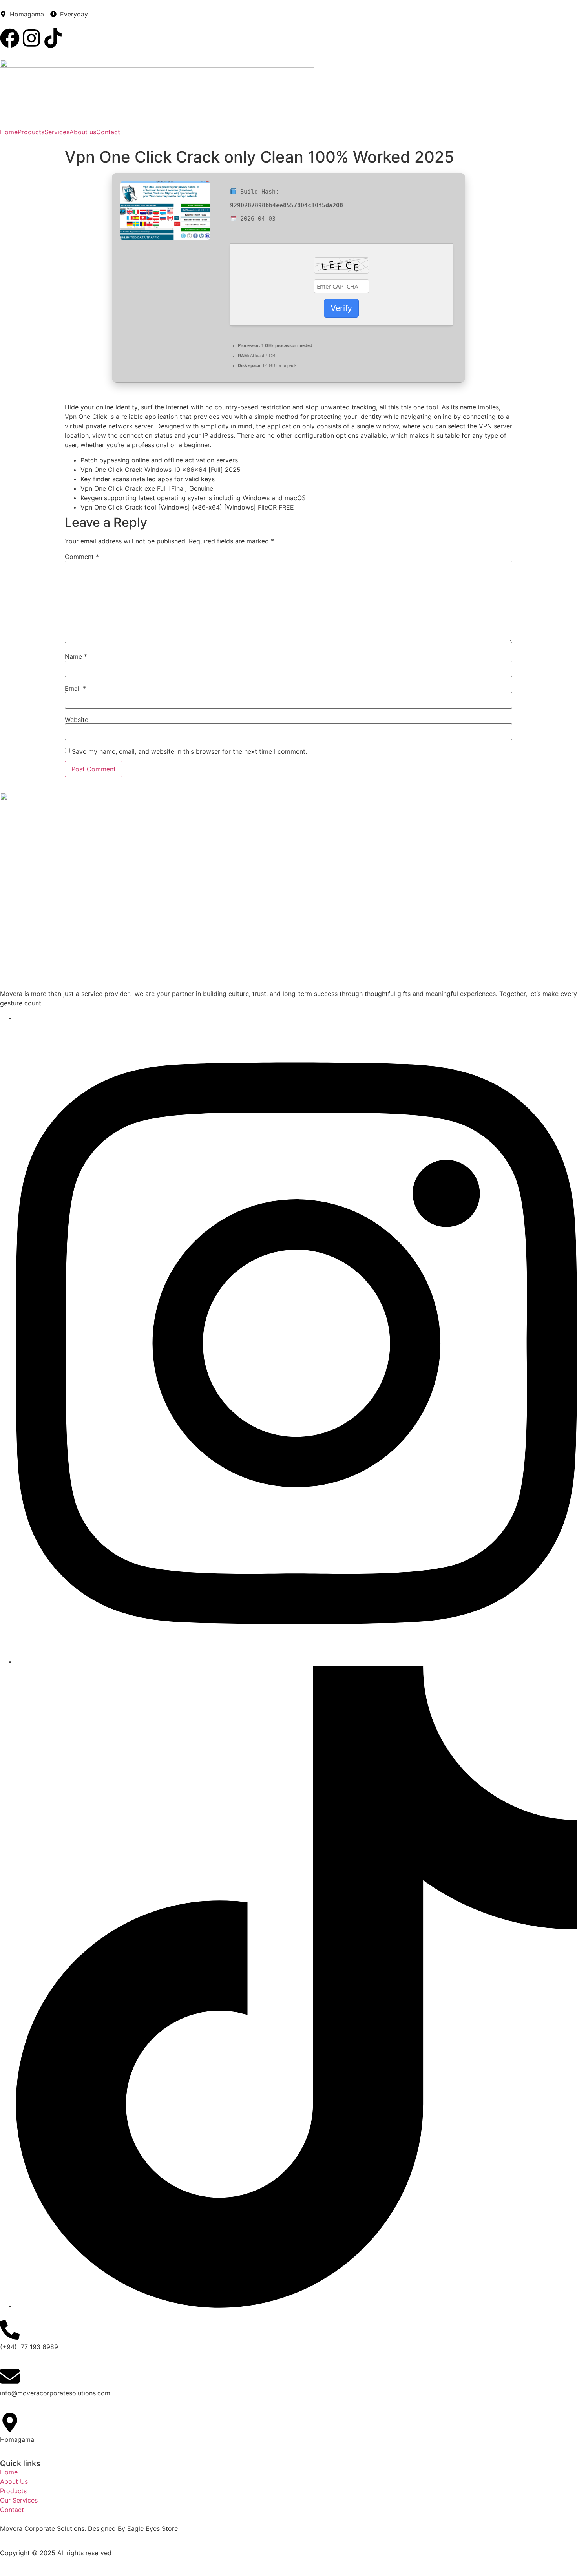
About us (83, 132)
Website (77, 720)
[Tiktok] (53, 38)
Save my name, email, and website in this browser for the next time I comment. (189, 751)
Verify (341, 308)
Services (57, 132)
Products (31, 132)
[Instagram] (31, 38)
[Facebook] (10, 38)
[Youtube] (296, 2306)
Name (76, 656)
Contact (108, 132)
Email (75, 688)
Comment (82, 557)
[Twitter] (296, 1662)
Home (9, 132)
